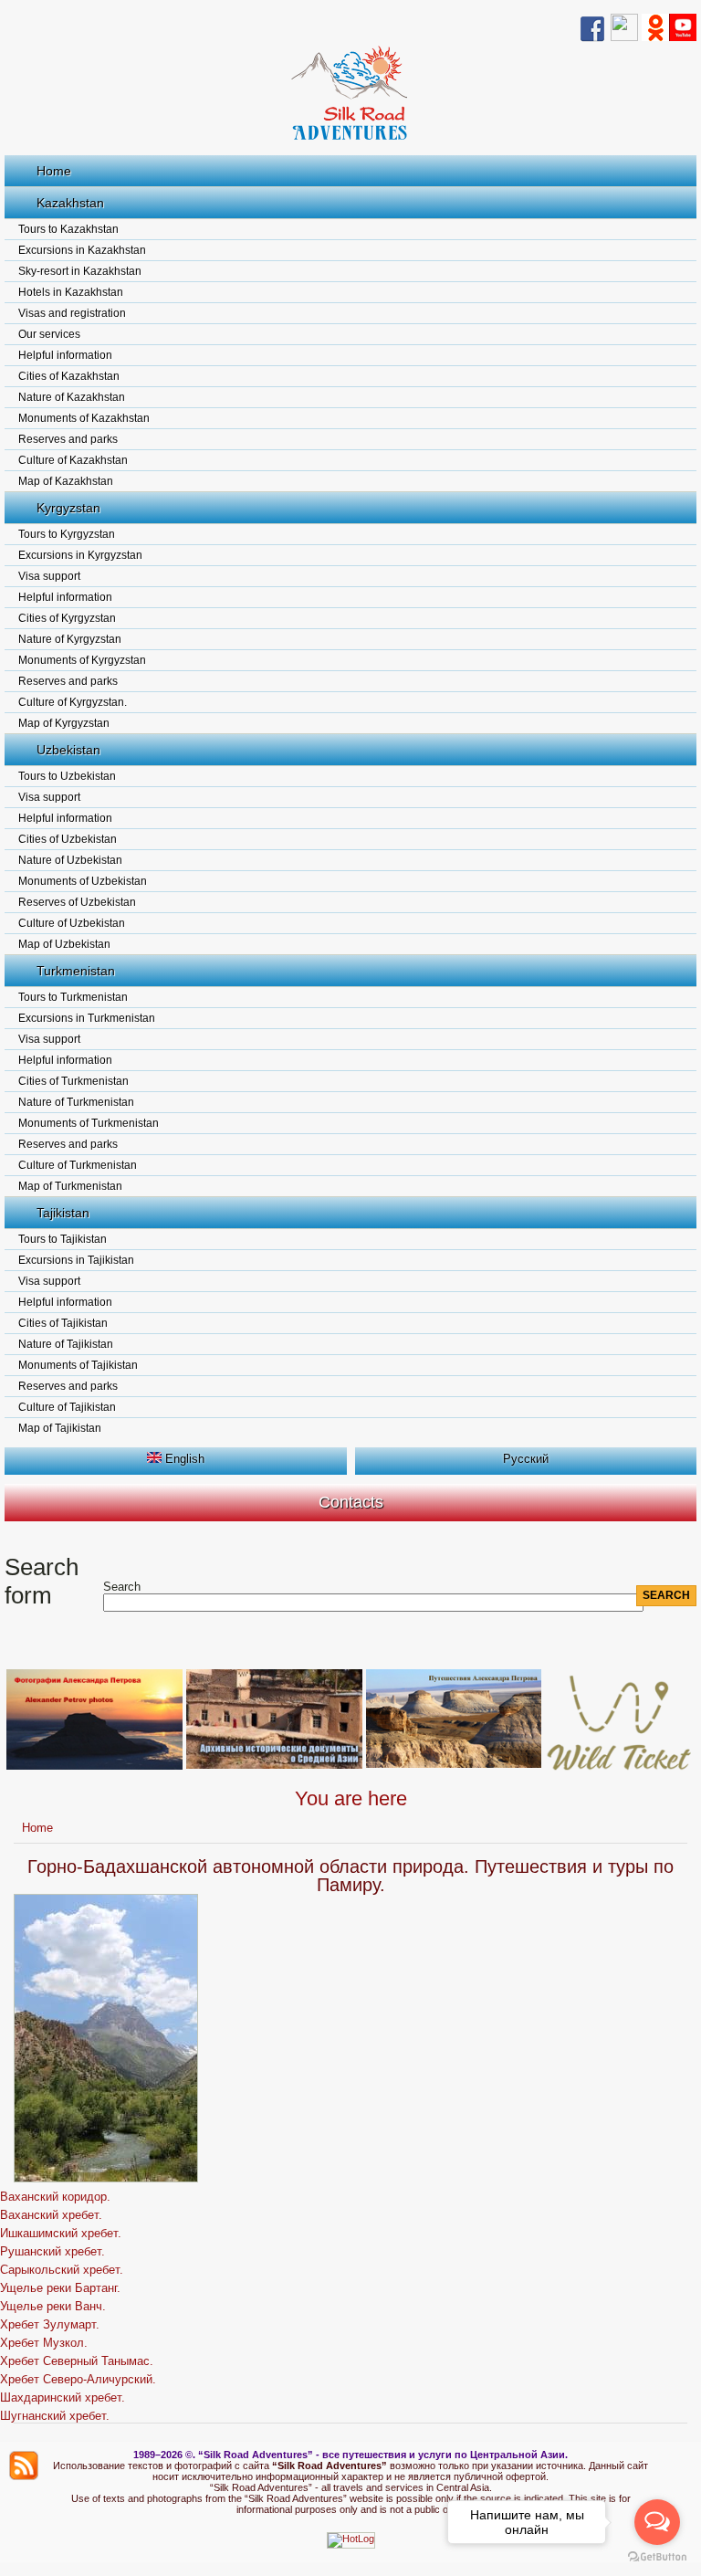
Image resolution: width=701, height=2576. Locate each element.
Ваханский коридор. (55, 2197)
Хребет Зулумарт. (50, 2324)
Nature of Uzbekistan (70, 860)
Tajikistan (63, 1213)
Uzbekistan (68, 750)
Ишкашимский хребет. (61, 2233)
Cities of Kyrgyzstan (67, 618)
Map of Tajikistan (60, 1428)
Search (122, 1587)
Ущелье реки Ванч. (53, 2306)
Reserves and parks (68, 439)
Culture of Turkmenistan (78, 1165)
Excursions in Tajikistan (76, 1260)
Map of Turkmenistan (70, 1186)
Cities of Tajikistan (63, 1323)
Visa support (49, 576)
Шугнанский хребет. (55, 2416)
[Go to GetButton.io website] (657, 2557)
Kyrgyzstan (68, 508)
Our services (49, 334)
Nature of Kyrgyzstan (70, 639)
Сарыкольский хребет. (62, 2270)
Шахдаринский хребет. (63, 2397)
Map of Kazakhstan (66, 481)
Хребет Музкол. (44, 2343)
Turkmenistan (76, 971)
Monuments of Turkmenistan (89, 1123)
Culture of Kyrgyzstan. (73, 702)
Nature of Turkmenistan (76, 1102)
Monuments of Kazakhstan (84, 418)
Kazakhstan (70, 203)
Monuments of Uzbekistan (83, 881)
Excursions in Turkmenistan (87, 1018)
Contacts (351, 1502)
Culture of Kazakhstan (73, 460)
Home (54, 171)
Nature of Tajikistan (66, 1344)
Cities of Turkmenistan (73, 1081)
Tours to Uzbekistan (67, 776)
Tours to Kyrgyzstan (67, 534)
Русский (526, 1459)
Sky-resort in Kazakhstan (80, 271)
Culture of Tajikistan (67, 1407)
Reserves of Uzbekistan (77, 902)
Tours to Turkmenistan (73, 997)
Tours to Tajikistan (63, 1239)
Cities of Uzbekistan (68, 839)
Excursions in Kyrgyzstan (80, 555)
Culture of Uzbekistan (72, 923)
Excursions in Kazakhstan (82, 250)
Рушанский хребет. (52, 2251)
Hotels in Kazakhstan (71, 292)
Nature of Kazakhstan (72, 397)
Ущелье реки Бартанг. (60, 2288)
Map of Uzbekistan (64, 944)
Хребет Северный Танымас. (77, 2361)
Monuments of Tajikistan (78, 1365)
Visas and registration (72, 313)
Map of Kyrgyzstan (64, 723)
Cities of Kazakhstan (69, 376)
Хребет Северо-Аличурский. (78, 2379)
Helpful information (65, 355)
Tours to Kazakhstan (68, 229)
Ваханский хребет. (51, 2215)
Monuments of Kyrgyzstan (82, 660)
